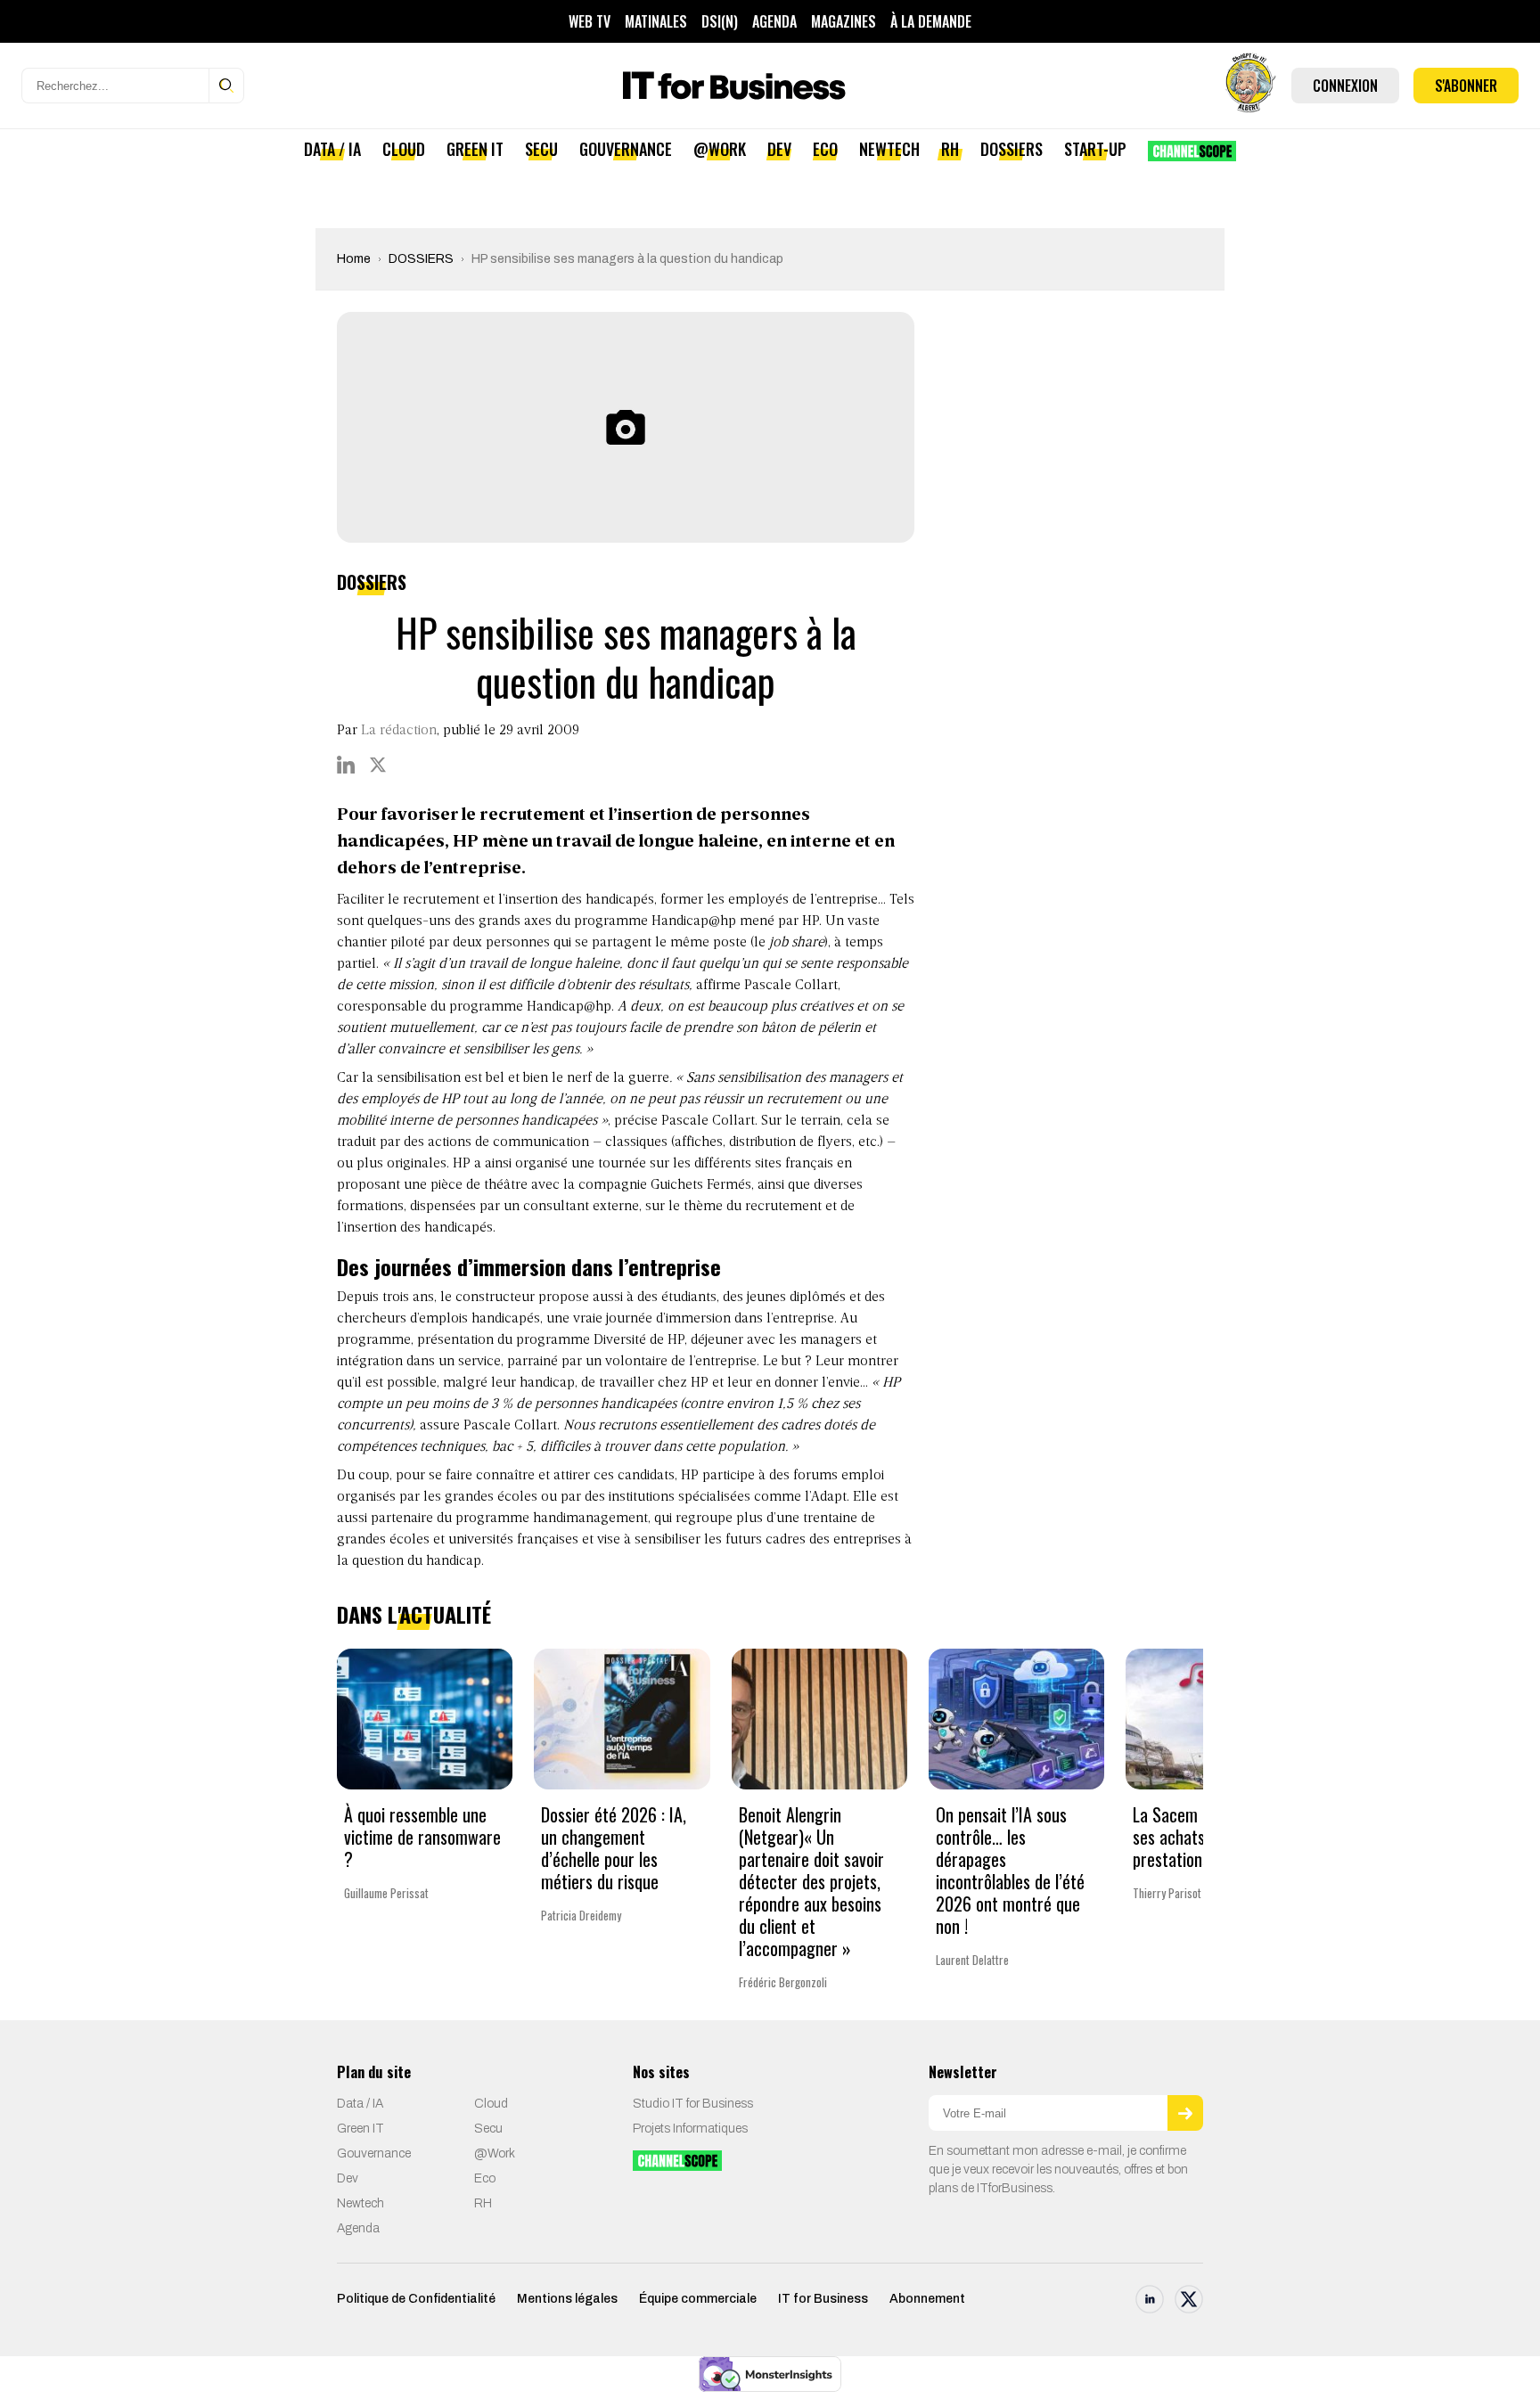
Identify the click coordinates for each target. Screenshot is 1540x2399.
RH (950, 149)
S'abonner (1466, 86)
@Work (720, 149)
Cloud (404, 149)
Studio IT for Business (693, 2104)
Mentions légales (567, 2299)
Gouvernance (626, 149)
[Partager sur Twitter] (378, 765)
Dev (779, 149)
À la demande (931, 21)
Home (354, 259)
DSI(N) (720, 21)
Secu (541, 149)
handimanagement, (592, 1519)
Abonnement (927, 2299)
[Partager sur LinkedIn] (346, 765)
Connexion (1345, 86)
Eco (825, 149)
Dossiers (1012, 149)
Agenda (774, 21)
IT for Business (823, 2299)
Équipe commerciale (698, 2299)
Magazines (844, 21)
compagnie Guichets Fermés (665, 1185)
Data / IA (332, 149)
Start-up (1095, 149)
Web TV (590, 21)
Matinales (656, 21)
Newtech (889, 149)
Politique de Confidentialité (416, 2299)
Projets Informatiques (690, 2129)
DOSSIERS (421, 259)
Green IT (475, 149)
